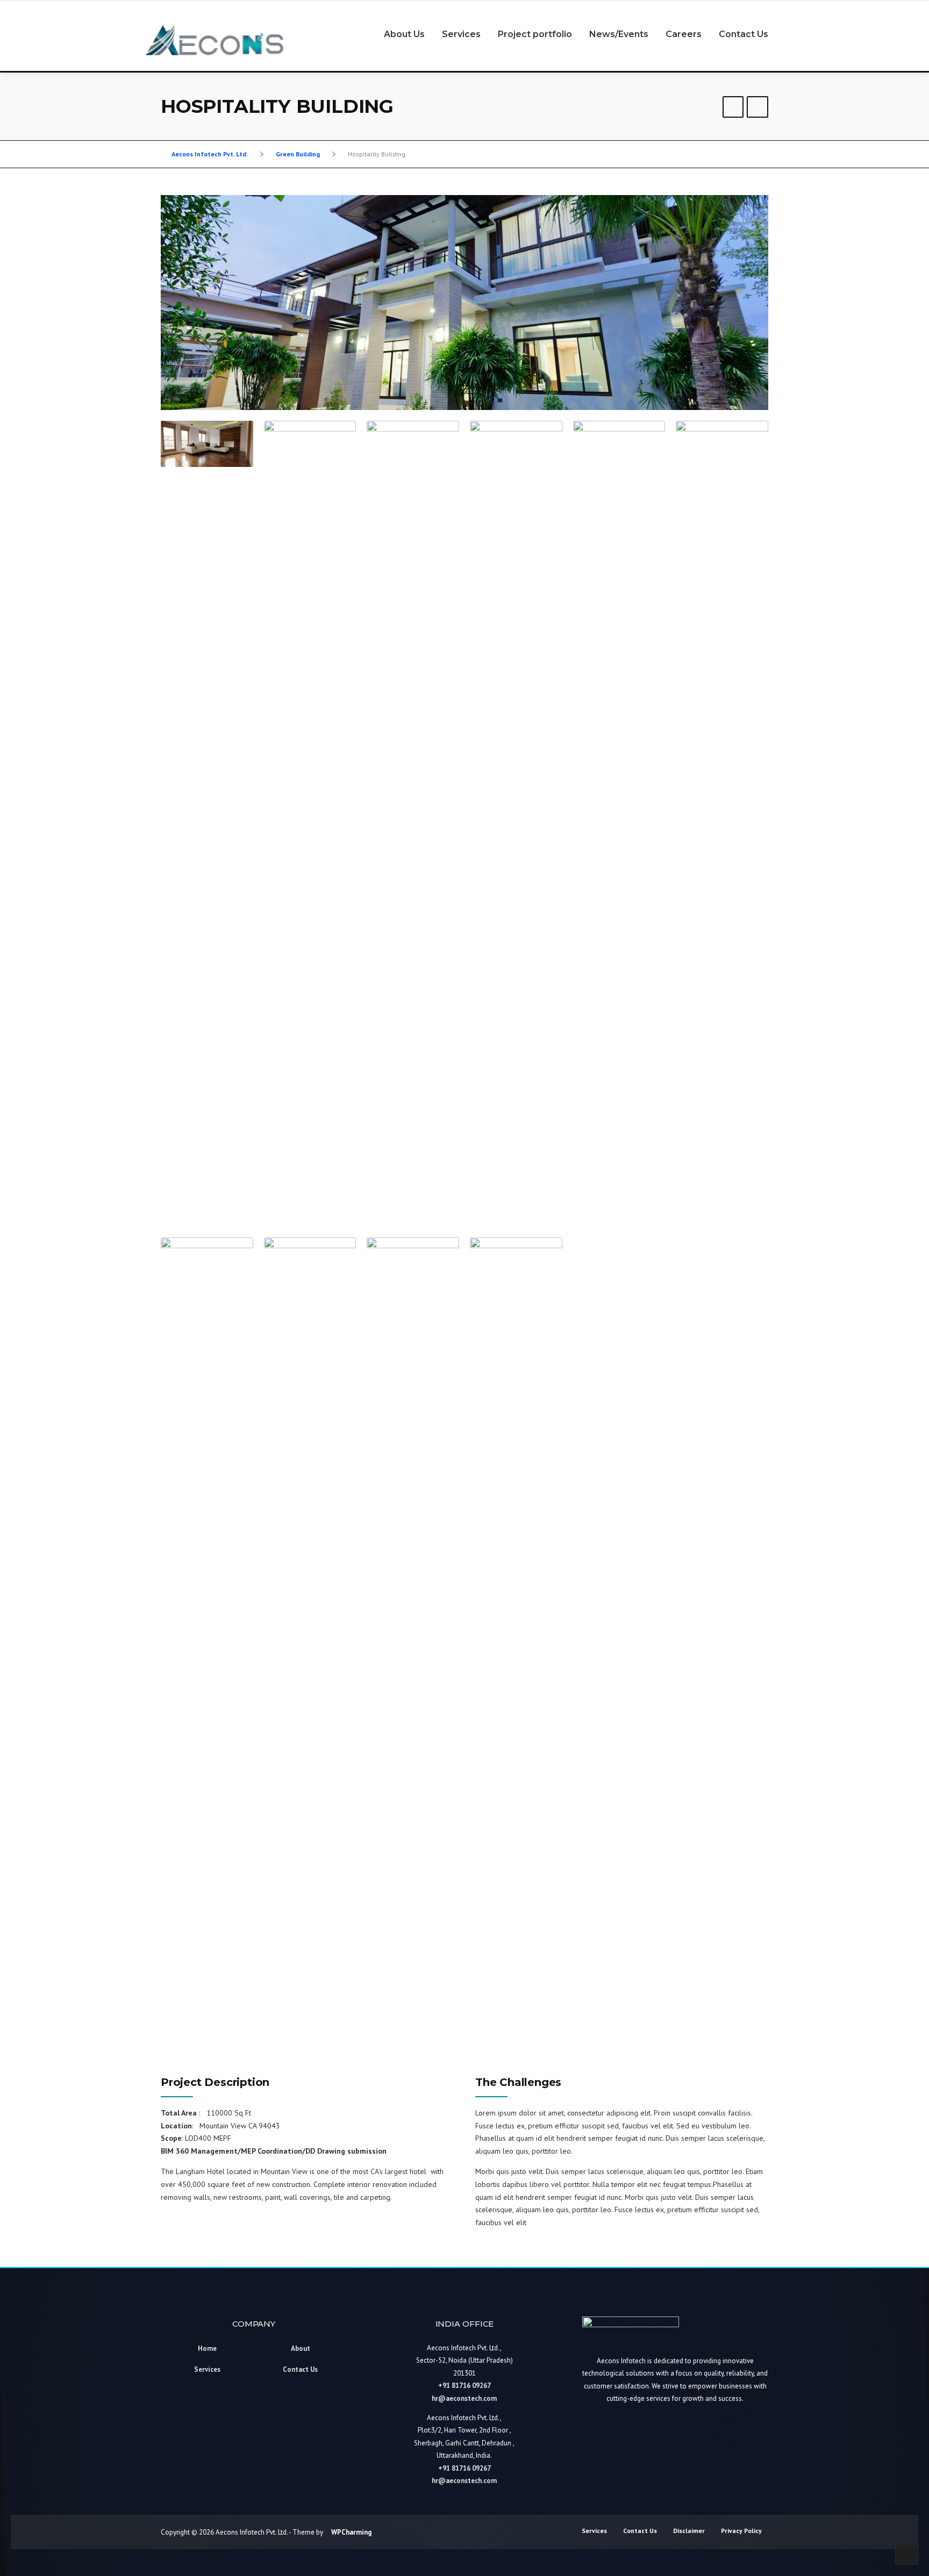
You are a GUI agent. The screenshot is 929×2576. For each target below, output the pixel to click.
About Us (404, 34)
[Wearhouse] (758, 108)
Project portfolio (535, 34)
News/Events (619, 34)
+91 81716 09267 (464, 2386)
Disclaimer (689, 2531)
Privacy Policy (741, 2531)
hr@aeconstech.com (464, 2398)
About (301, 2348)
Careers (684, 34)
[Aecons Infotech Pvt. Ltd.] (214, 39)
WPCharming (351, 2532)
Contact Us (744, 34)
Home (207, 2348)
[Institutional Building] (733, 108)
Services (461, 34)
